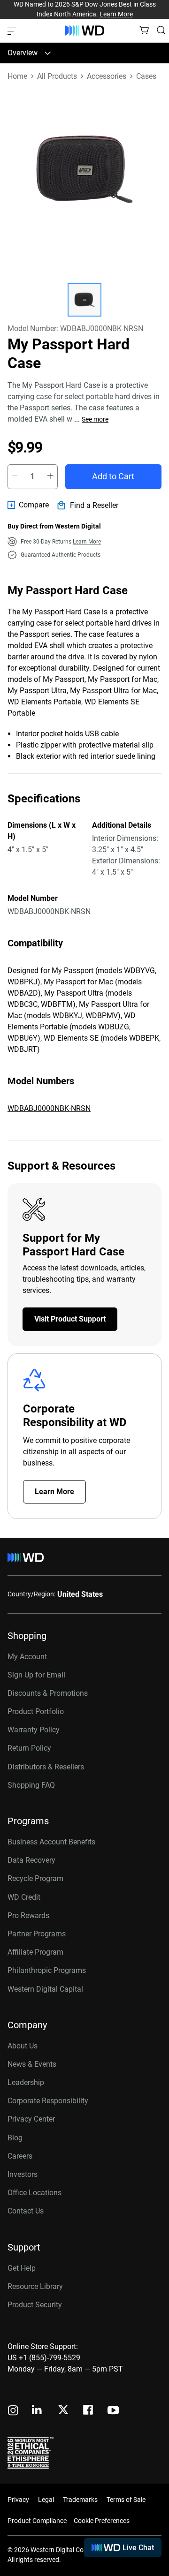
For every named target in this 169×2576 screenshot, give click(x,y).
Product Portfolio (36, 1711)
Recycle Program (35, 1878)
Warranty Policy (34, 1730)
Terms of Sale (126, 2500)
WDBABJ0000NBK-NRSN (49, 1108)
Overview (23, 53)
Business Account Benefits (51, 1842)
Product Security (35, 2305)
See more (95, 419)
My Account (27, 1657)
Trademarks (80, 2500)
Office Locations (35, 2193)
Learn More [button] (87, 542)
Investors (23, 2174)
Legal (46, 2500)
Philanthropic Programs (47, 1970)
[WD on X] (63, 2410)
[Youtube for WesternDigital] (113, 2411)
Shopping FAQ (31, 1785)
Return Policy (29, 1748)
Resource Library (35, 2286)
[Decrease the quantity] (15, 476)
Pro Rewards (28, 1915)
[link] (28, 505)
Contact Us (26, 2211)
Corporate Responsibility (48, 2101)
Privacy (18, 2500)
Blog (15, 2138)
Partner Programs (37, 1934)
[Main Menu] (13, 30)
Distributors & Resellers (46, 1767)
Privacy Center (31, 2119)
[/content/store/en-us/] (85, 30)
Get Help (22, 2268)
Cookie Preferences (102, 2521)
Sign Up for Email (36, 1675)
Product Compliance (37, 2521)
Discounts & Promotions (48, 1693)
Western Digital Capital (45, 1989)
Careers (20, 2156)
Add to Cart (113, 476)
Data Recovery (31, 1860)
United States (80, 1594)
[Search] (161, 30)
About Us (23, 2046)
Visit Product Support (70, 1319)
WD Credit (24, 1897)
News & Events (32, 2064)
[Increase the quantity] (50, 476)
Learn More (116, 14)
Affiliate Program (35, 1952)
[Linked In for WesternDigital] (38, 2411)
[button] (84, 300)
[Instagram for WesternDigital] (13, 2411)
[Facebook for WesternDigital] (89, 2411)
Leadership (26, 2082)
